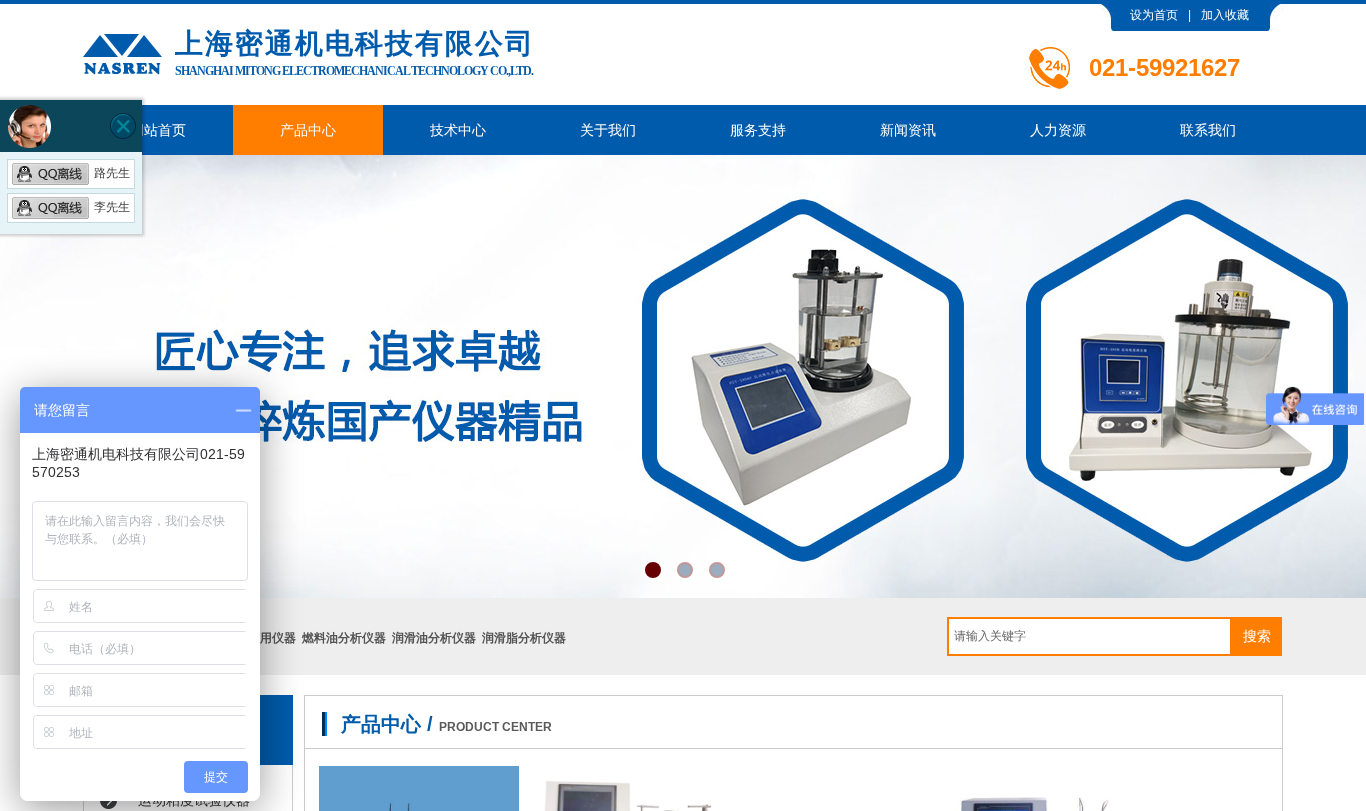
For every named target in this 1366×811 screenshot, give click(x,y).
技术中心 (458, 130)
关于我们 (608, 130)
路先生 (112, 173)
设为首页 (1154, 15)
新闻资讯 (908, 130)
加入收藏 (1225, 15)
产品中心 (308, 130)
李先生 (112, 207)
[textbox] (1089, 636)
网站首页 (158, 130)
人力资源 (1058, 130)
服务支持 (758, 130)
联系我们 (1208, 130)
